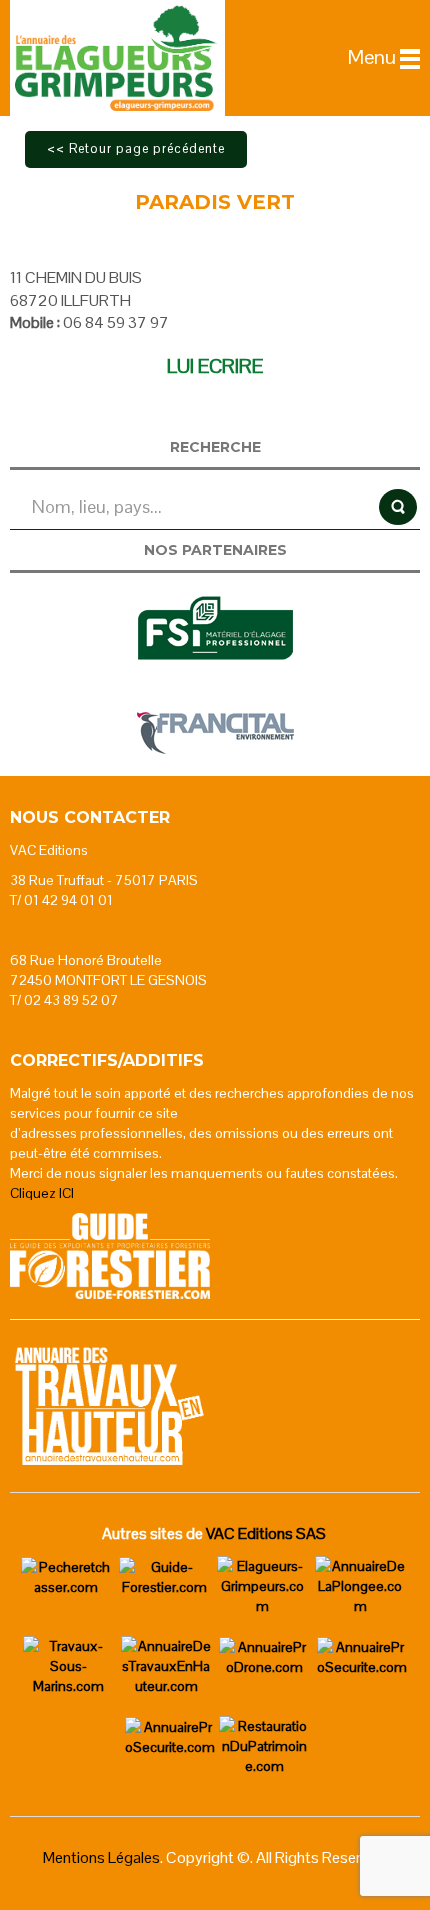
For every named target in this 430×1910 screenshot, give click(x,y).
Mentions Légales (101, 1857)
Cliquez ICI (42, 1193)
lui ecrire (215, 366)
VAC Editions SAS (266, 1533)
